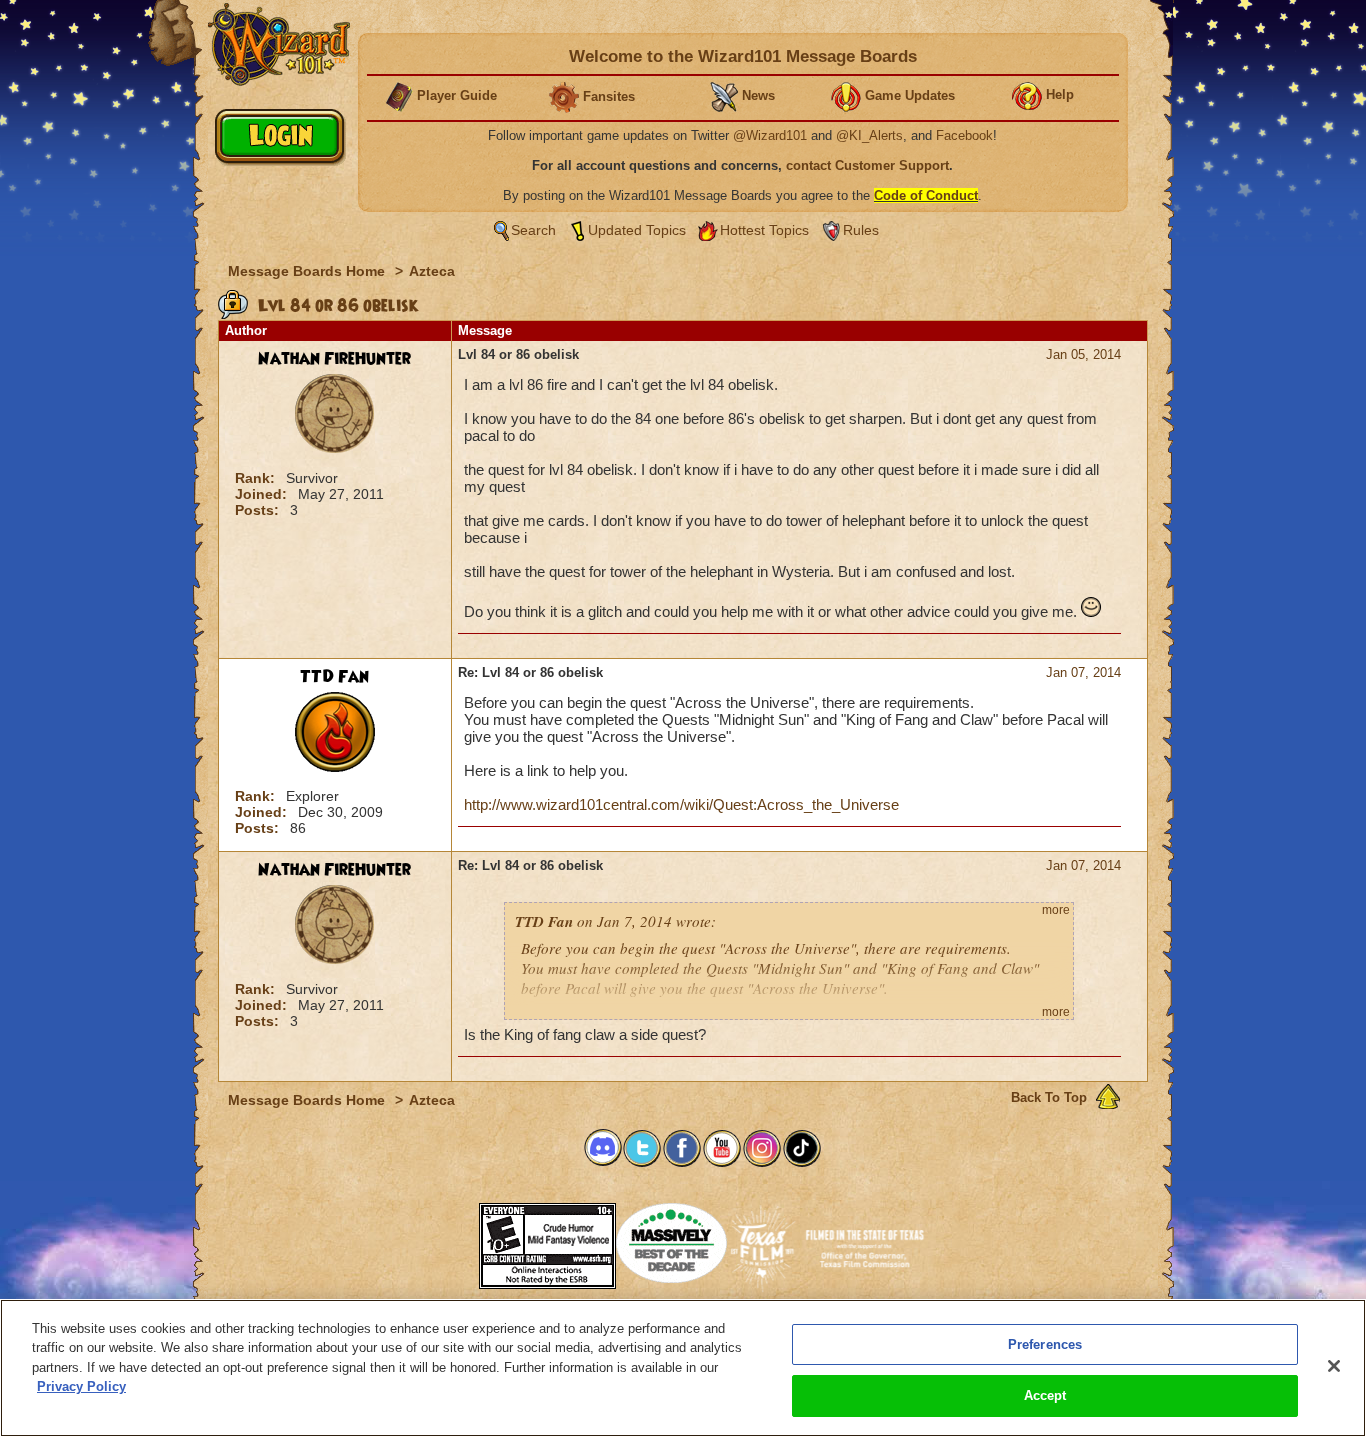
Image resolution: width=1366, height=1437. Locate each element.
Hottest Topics (764, 230)
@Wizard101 (770, 135)
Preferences (1045, 1344)
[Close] (1334, 1366)
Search (533, 230)
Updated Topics (637, 230)
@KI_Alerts (869, 135)
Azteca (432, 271)
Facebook (964, 135)
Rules (861, 230)
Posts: (259, 510)
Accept (1045, 1395)
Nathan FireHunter (334, 359)
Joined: (263, 494)
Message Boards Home (308, 271)
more (1056, 910)
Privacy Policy (81, 1386)
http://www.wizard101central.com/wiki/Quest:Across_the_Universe (681, 804)
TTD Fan (334, 677)
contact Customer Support (867, 165)
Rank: (257, 478)
